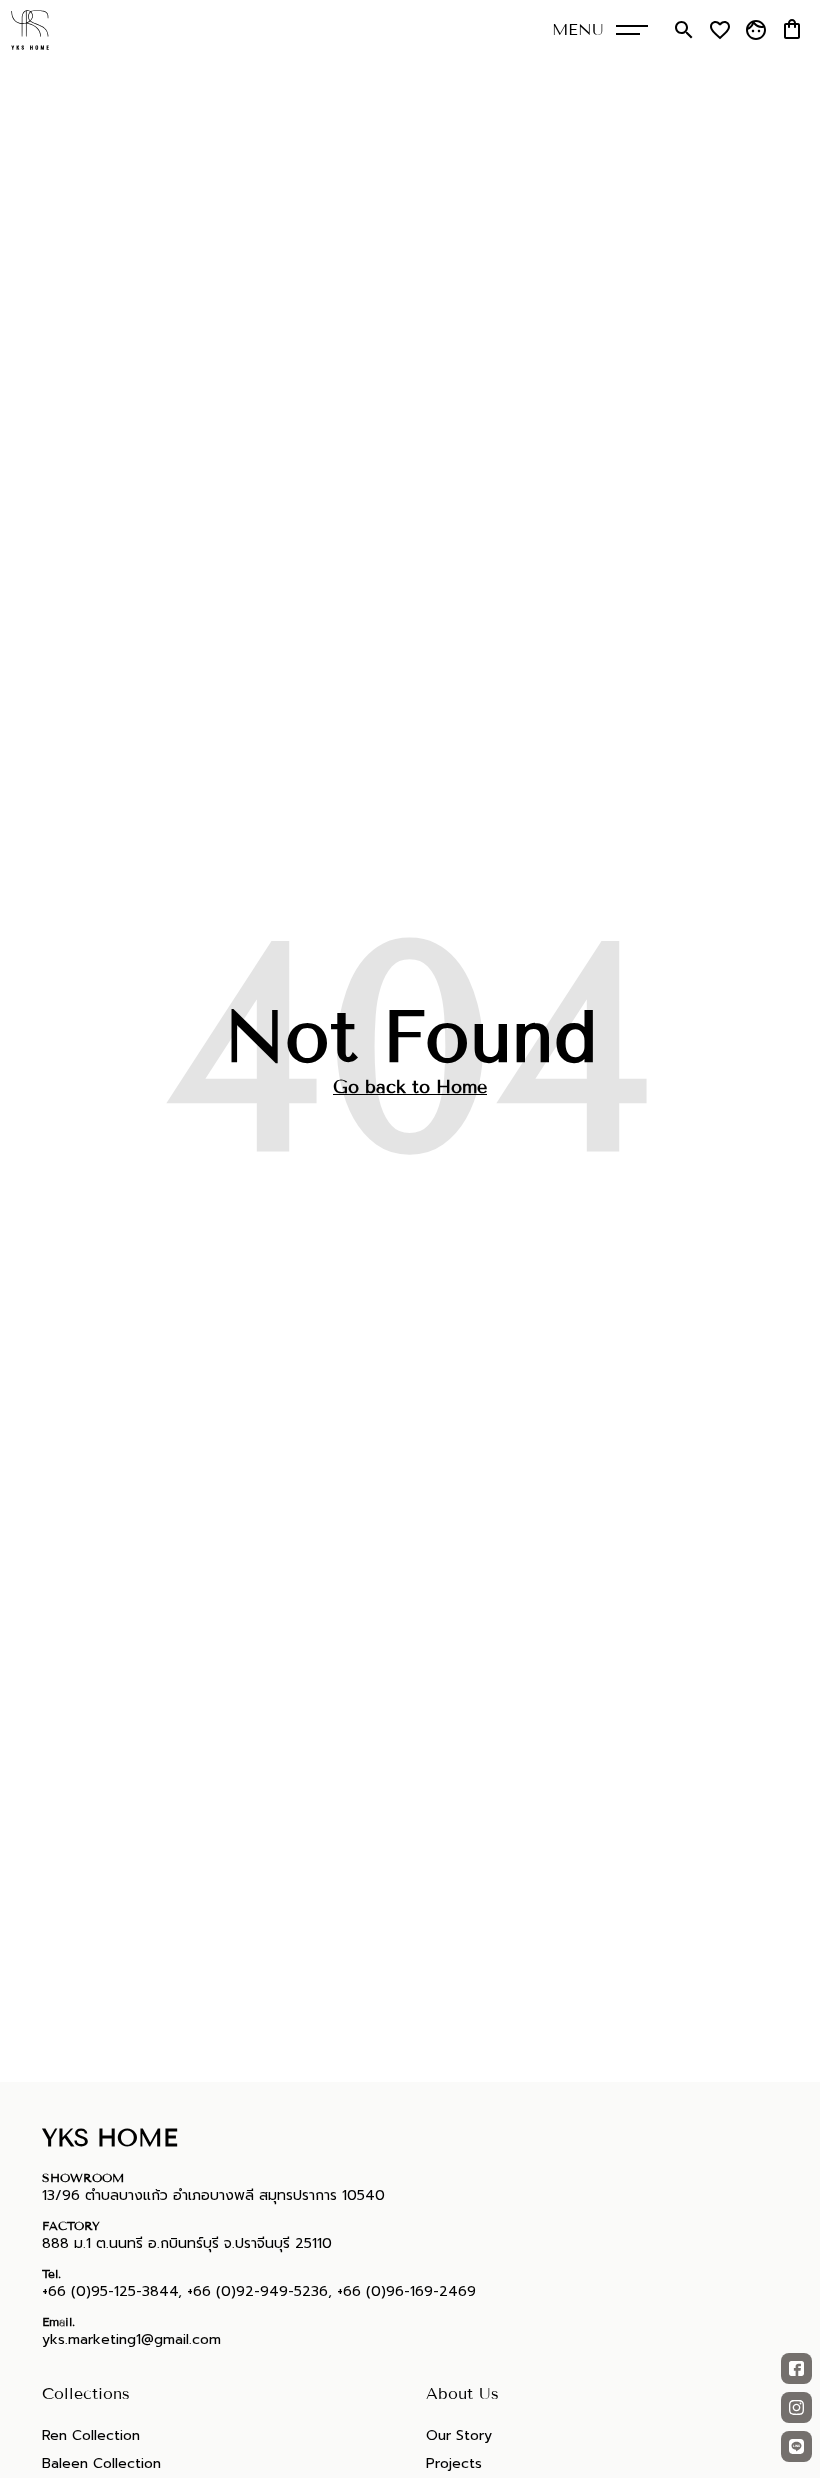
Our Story (459, 2435)
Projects (454, 2463)
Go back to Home (410, 1087)
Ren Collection (91, 2435)
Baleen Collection (101, 2463)
